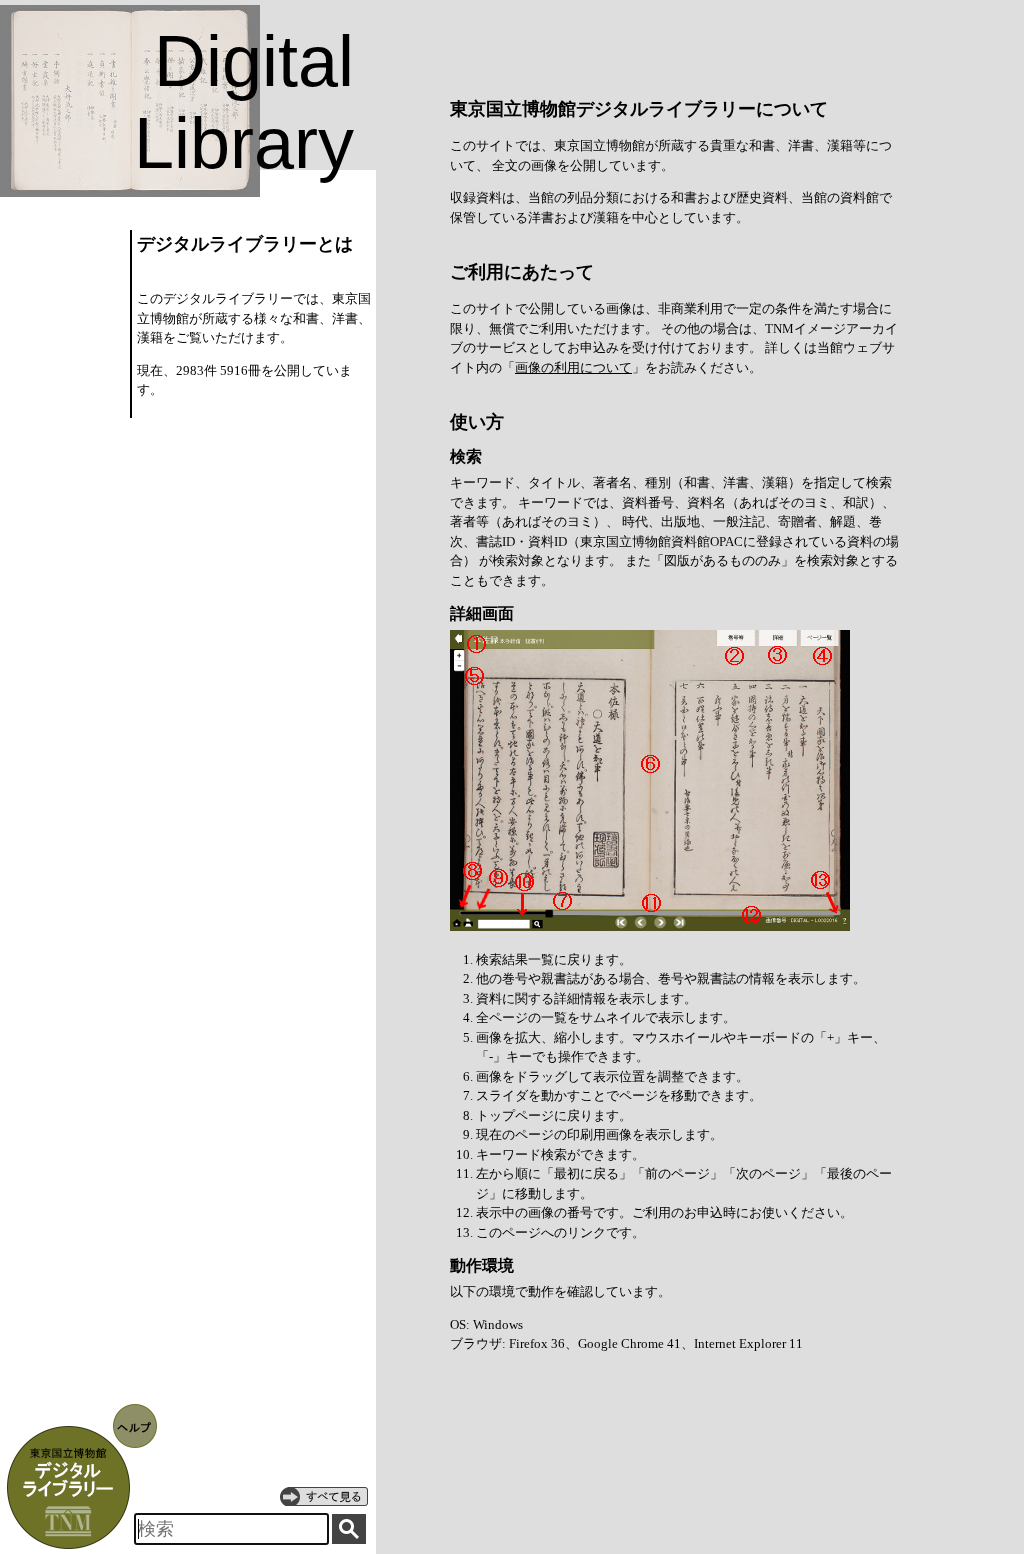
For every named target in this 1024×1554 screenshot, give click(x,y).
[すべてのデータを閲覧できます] (324, 1496)
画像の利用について (573, 367)
